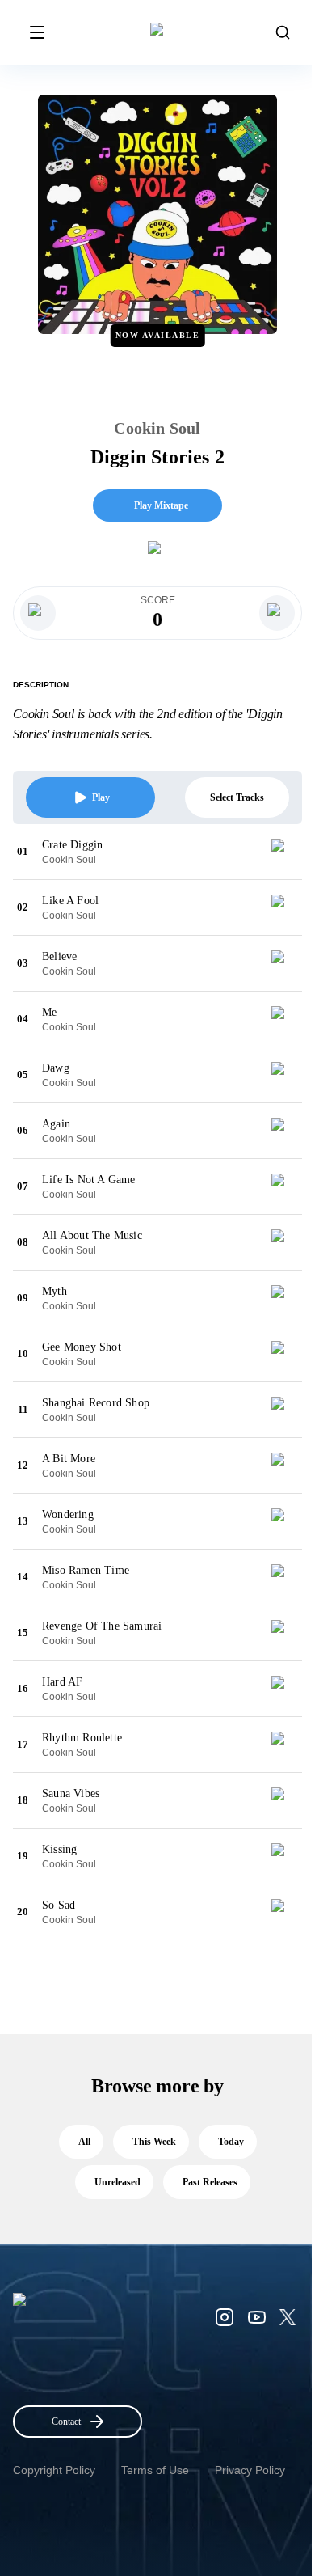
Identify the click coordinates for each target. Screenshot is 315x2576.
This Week (154, 2142)
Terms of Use (155, 2470)
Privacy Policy (250, 2470)
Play (101, 797)
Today (231, 2142)
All (84, 2142)
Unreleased (118, 2182)
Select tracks (237, 797)
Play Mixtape (161, 505)
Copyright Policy (54, 2470)
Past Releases (210, 2182)
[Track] (284, 852)
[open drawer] (37, 32)
